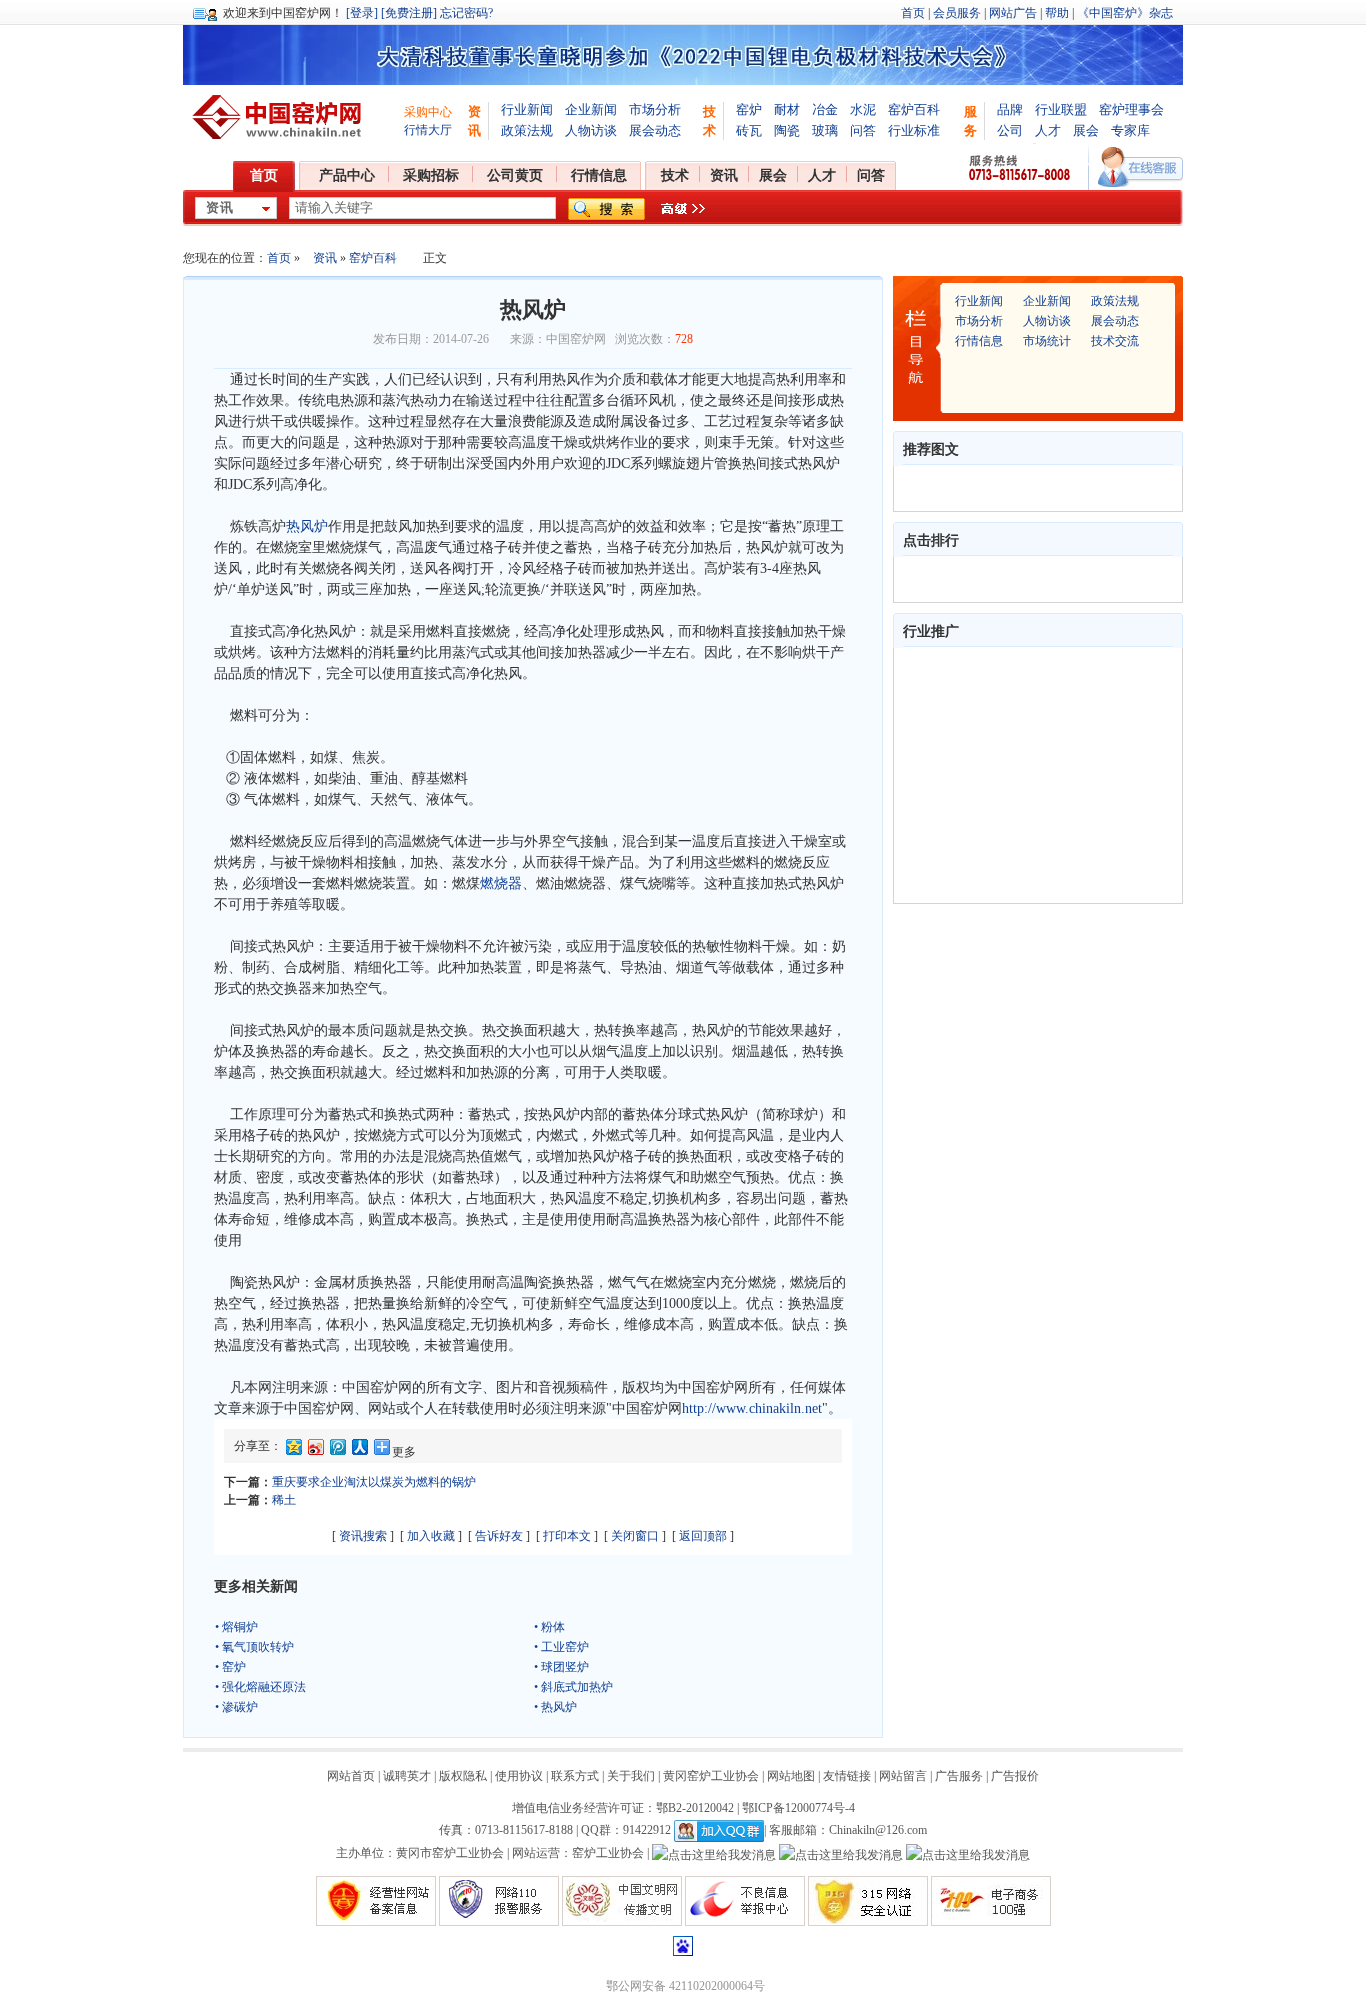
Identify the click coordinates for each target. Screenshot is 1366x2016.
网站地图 (791, 1776)
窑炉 (749, 109)
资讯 (724, 175)
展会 (1086, 130)
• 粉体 (549, 1627)
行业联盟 (1061, 109)
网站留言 (903, 1776)
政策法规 (527, 130)
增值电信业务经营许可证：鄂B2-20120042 (623, 1808)
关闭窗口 (635, 1536)
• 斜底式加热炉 (573, 1687)
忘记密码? (466, 13)
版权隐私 (463, 1776)
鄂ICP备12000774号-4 (798, 1808)
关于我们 (631, 1776)
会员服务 (957, 13)
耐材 (787, 109)
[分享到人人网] (359, 1450)
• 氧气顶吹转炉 (254, 1647)
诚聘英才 (407, 1776)
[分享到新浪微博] (315, 1450)
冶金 (825, 109)
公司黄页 (515, 175)
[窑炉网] (280, 117)
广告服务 (959, 1776)
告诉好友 (499, 1536)
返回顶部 (703, 1536)
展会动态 (655, 130)
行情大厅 (428, 130)
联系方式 (575, 1776)
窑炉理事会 (1131, 109)
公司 (1010, 130)
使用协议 (519, 1776)
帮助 (1057, 13)
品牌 (1010, 109)
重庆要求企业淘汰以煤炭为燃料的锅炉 (374, 1482)
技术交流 (1115, 341)
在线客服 (1140, 167)
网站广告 (1013, 13)
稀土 (284, 1500)
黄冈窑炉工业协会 (711, 1776)
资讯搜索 (363, 1536)
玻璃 (825, 130)
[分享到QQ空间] (293, 1450)
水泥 (863, 109)
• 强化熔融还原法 (260, 1687)
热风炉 (307, 526)
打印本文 (567, 1536)
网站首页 (351, 1776)
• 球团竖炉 (561, 1667)
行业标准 (914, 130)
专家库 (1130, 130)
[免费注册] (409, 13)
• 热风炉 (555, 1707)
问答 (863, 130)
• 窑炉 (230, 1667)
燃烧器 (501, 883)
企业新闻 (591, 109)
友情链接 (847, 1776)
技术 (675, 175)
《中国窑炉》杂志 (1125, 13)
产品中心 (347, 175)
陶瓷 (787, 130)
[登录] (362, 13)
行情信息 (599, 175)
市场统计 (1047, 341)
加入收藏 (431, 1536)
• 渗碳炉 (236, 1707)
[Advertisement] (1029, 775)
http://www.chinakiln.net (752, 1408)
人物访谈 (591, 130)
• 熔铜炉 (236, 1627)
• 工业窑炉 (561, 1647)
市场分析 (655, 109)
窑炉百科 (914, 109)
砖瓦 (749, 130)
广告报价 (1015, 1776)
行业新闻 (527, 109)
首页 (913, 13)
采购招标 (431, 175)
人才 (1048, 130)
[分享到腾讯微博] (337, 1450)
